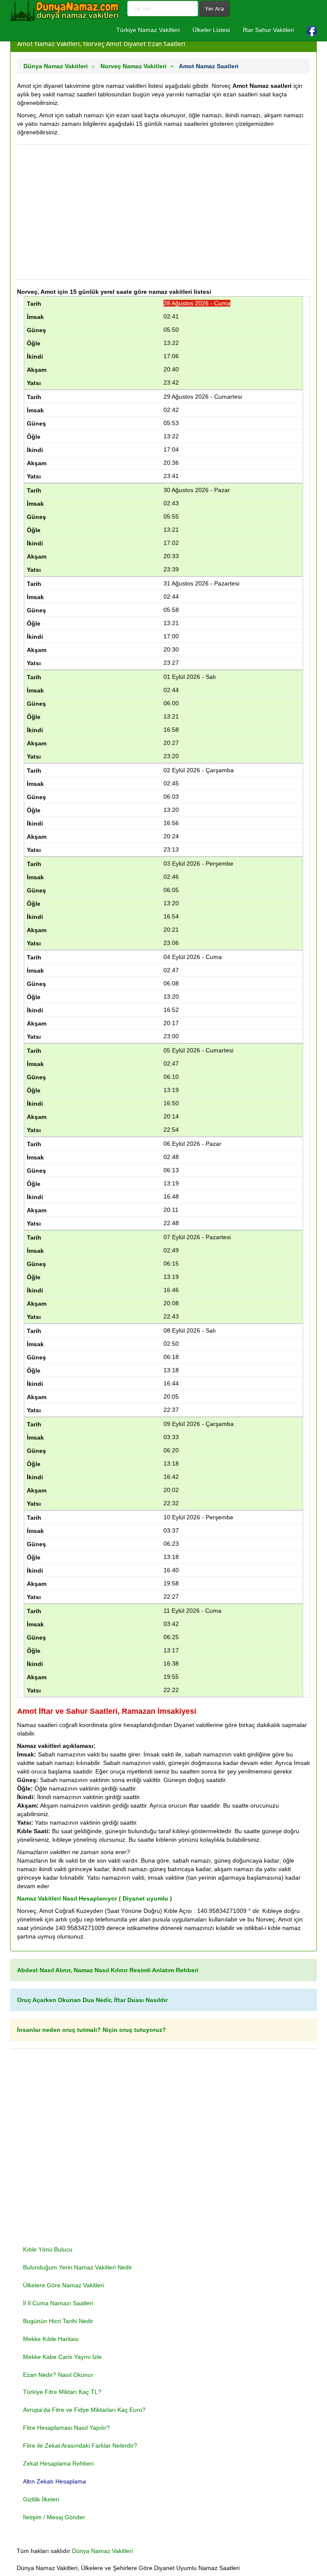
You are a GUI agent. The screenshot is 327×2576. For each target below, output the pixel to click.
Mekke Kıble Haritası (51, 2339)
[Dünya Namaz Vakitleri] (66, 11)
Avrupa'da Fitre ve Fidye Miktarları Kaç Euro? (84, 2410)
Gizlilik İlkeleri (41, 2499)
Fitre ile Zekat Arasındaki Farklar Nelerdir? (80, 2446)
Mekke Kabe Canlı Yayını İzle (62, 2357)
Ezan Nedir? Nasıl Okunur (58, 2375)
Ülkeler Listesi (211, 30)
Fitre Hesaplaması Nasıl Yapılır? (66, 2428)
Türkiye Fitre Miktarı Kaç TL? (62, 2392)
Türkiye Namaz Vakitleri (148, 30)
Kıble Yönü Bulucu (48, 2249)
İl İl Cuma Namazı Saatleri (58, 2303)
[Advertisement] (163, 212)
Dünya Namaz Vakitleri (102, 2551)
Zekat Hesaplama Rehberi (58, 2463)
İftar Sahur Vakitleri (268, 30)
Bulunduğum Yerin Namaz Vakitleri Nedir (77, 2267)
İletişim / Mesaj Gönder (54, 2517)
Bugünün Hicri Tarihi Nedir (58, 2321)
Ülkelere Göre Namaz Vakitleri (63, 2285)
